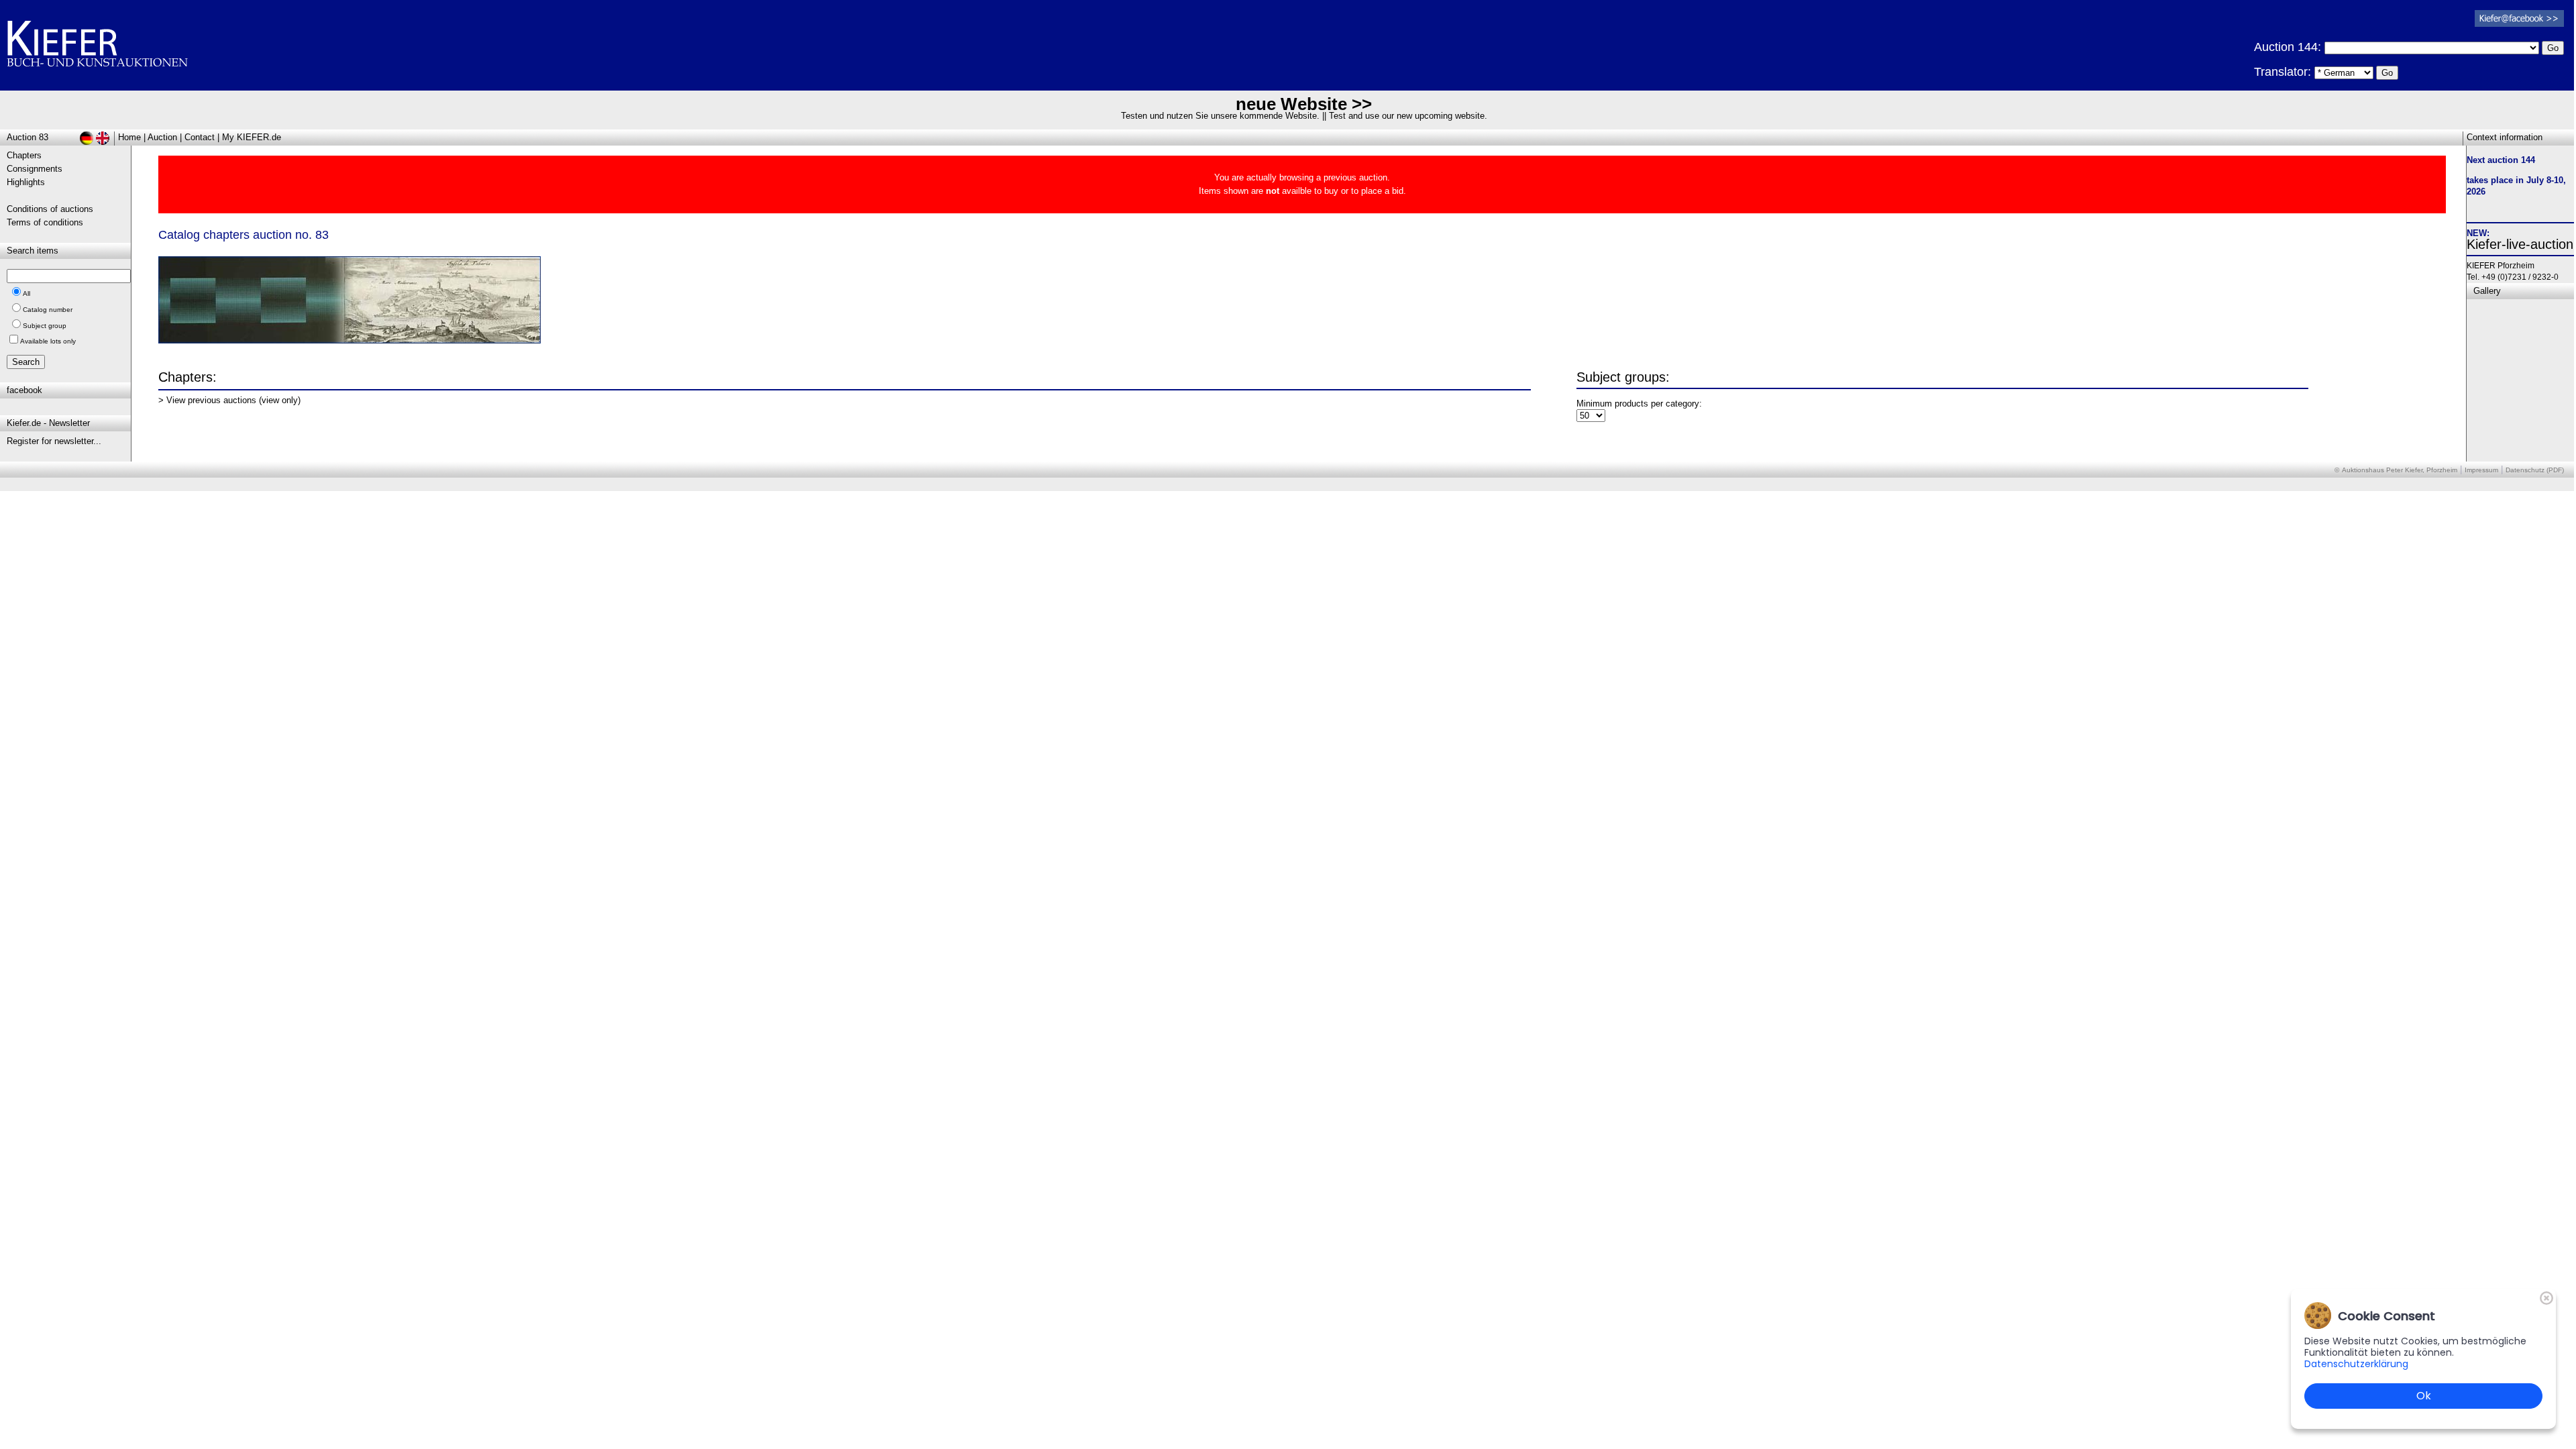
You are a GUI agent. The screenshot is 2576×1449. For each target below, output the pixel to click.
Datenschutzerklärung (2356, 1364)
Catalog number (48, 310)
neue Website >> (1304, 104)
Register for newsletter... (54, 441)
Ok (2424, 1396)
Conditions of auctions (50, 209)
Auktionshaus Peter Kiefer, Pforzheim (2400, 470)
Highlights (26, 182)
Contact (200, 137)
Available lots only (48, 341)
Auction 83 (28, 137)
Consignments (35, 169)
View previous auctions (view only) (233, 400)
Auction (162, 137)
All (26, 293)
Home (129, 137)
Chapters (24, 155)
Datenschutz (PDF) (2535, 470)
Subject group (45, 326)
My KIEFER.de (252, 137)
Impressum (2481, 470)
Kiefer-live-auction (2520, 244)
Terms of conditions (45, 222)
